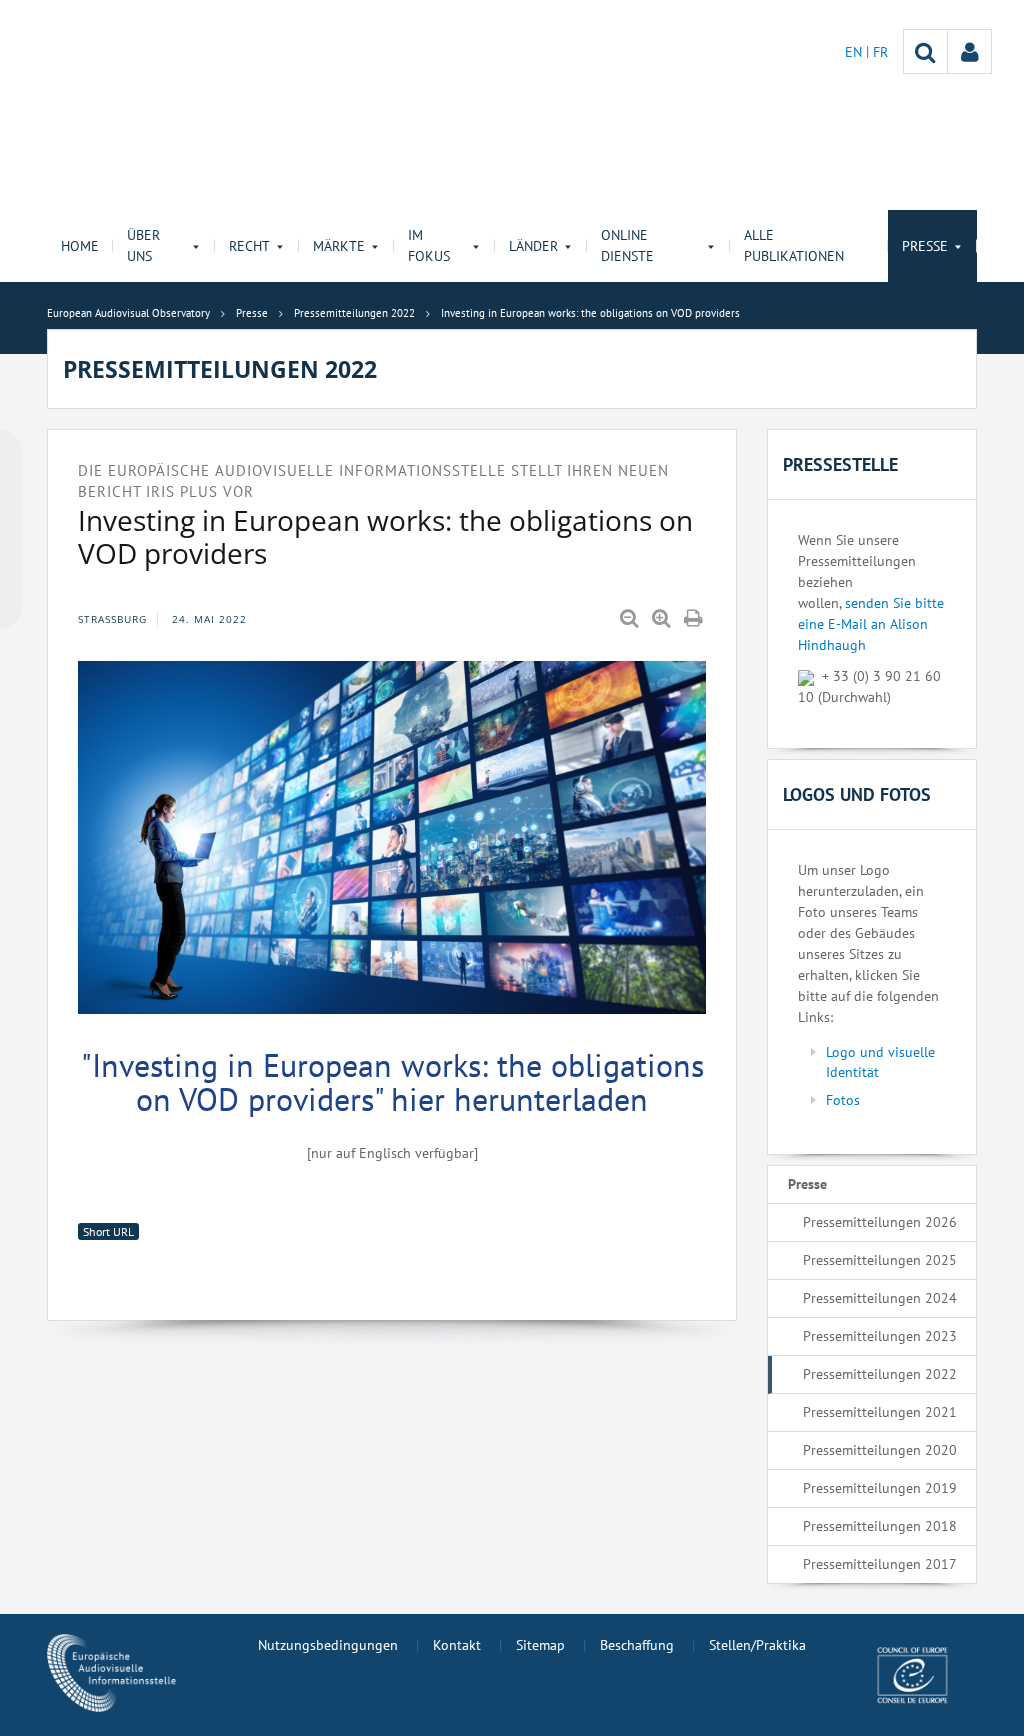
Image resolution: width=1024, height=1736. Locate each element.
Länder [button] (533, 246)
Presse (807, 1184)
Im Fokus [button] (429, 245)
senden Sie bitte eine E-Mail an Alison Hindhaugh (871, 624)
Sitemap (540, 1645)
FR (880, 52)
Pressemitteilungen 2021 (880, 1412)
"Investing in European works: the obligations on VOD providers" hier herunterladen (392, 1082)
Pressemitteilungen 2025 (880, 1260)
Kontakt (457, 1645)
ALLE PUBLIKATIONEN (794, 245)
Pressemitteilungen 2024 (880, 1298)
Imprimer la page (695, 619)
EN (855, 52)
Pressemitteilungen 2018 (880, 1526)
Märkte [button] (339, 246)
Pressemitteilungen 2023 (880, 1336)
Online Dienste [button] (627, 245)
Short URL (108, 1231)
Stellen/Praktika (757, 1645)
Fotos (843, 1100)
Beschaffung (637, 1645)
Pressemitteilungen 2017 (880, 1564)
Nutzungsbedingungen (328, 1645)
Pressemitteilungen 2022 (880, 1374)
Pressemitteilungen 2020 (880, 1450)
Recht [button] (249, 246)
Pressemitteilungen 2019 (880, 1488)
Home (80, 246)
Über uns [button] (143, 245)
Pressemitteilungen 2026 (880, 1222)
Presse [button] (925, 246)
